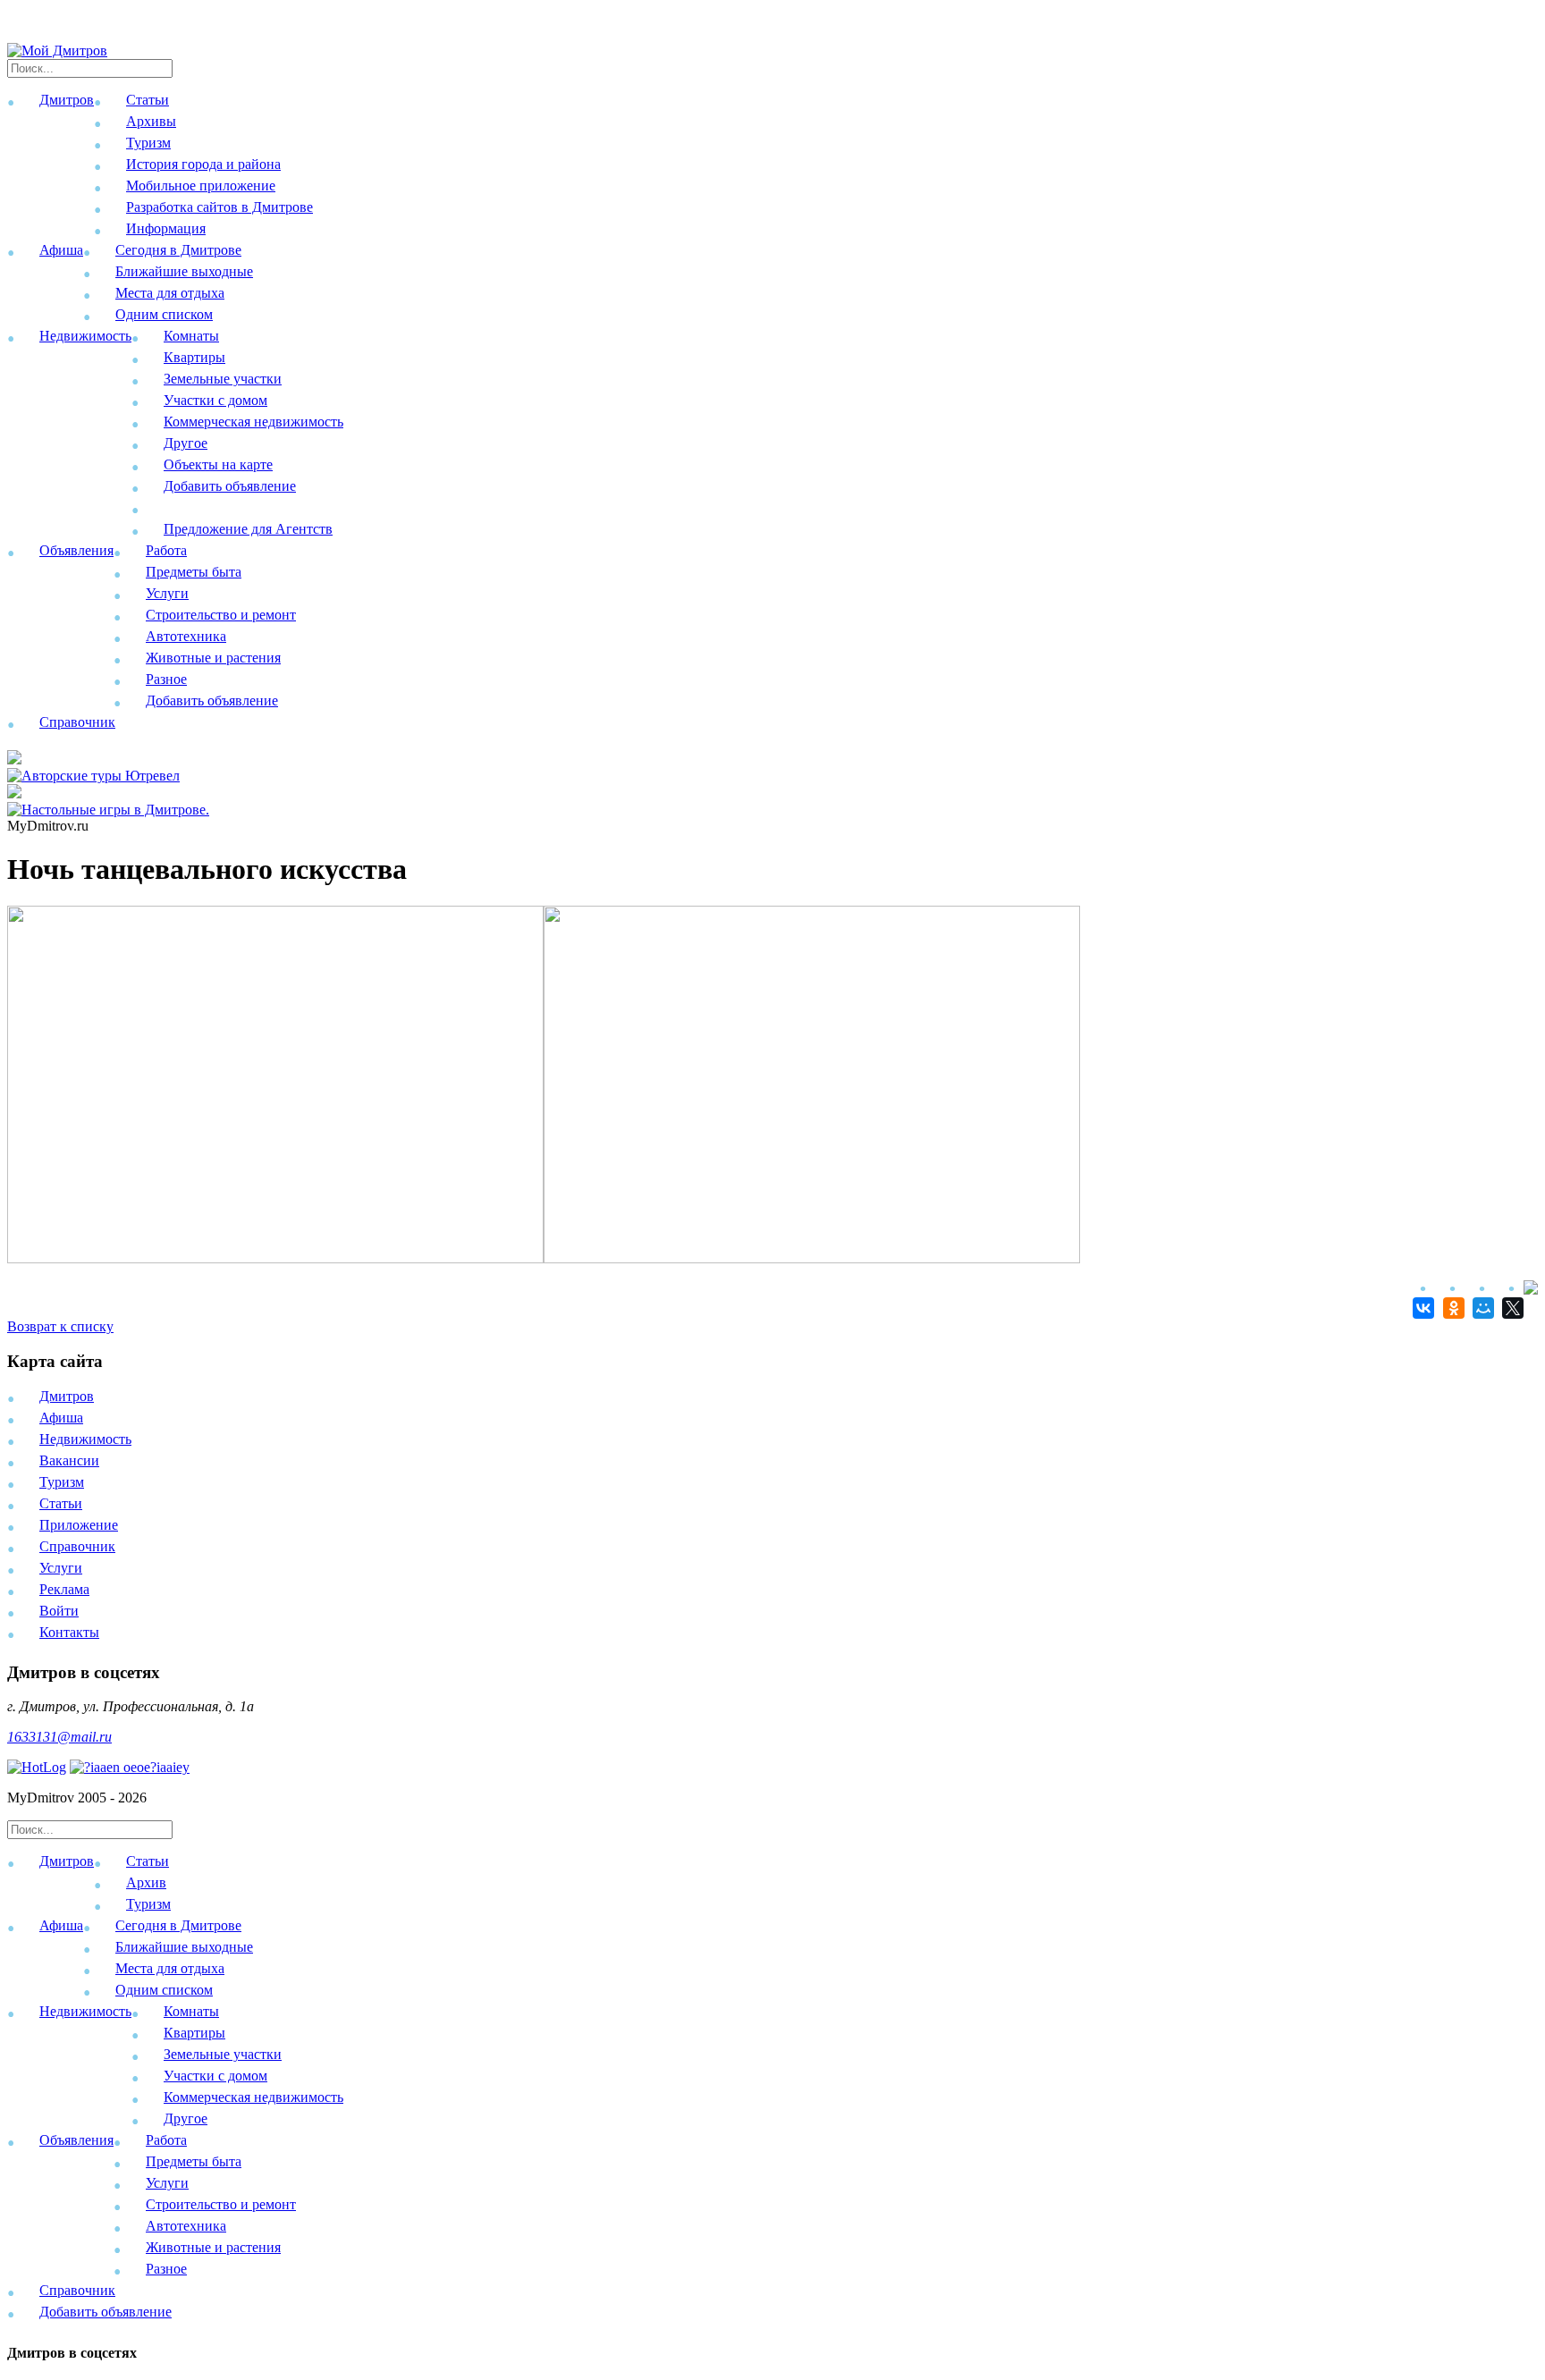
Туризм (148, 143)
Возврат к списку (60, 1326)
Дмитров (67, 1396)
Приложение (79, 1525)
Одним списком (164, 314)
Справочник (77, 722)
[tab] (772, 1886)
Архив (146, 1882)
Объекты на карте (218, 464)
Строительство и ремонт (221, 615)
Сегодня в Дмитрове (178, 250)
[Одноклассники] (1451, 1308)
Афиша (61, 1418)
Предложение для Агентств (248, 529)
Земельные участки (223, 379)
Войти (59, 1611)
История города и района (203, 164)
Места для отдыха (170, 293)
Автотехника (186, 636)
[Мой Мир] (1481, 1308)
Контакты (69, 1632)
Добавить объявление (230, 486)
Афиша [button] (61, 250)
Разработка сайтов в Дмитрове (220, 207)
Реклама (64, 1589)
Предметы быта (194, 572)
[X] (1511, 1308)
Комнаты (191, 336)
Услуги (167, 593)
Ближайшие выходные (184, 271)
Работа (166, 550)
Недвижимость (85, 1439)
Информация (166, 228)
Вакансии (69, 1460)
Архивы (151, 121)
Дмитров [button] (67, 100)
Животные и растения (213, 658)
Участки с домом (215, 400)
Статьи (148, 100)
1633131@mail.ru (59, 1737)
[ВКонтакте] (1421, 1308)
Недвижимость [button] (85, 336)
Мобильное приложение (201, 186)
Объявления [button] (76, 550)
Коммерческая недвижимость (253, 422)
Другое (186, 443)
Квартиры (194, 357)
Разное (166, 679)
